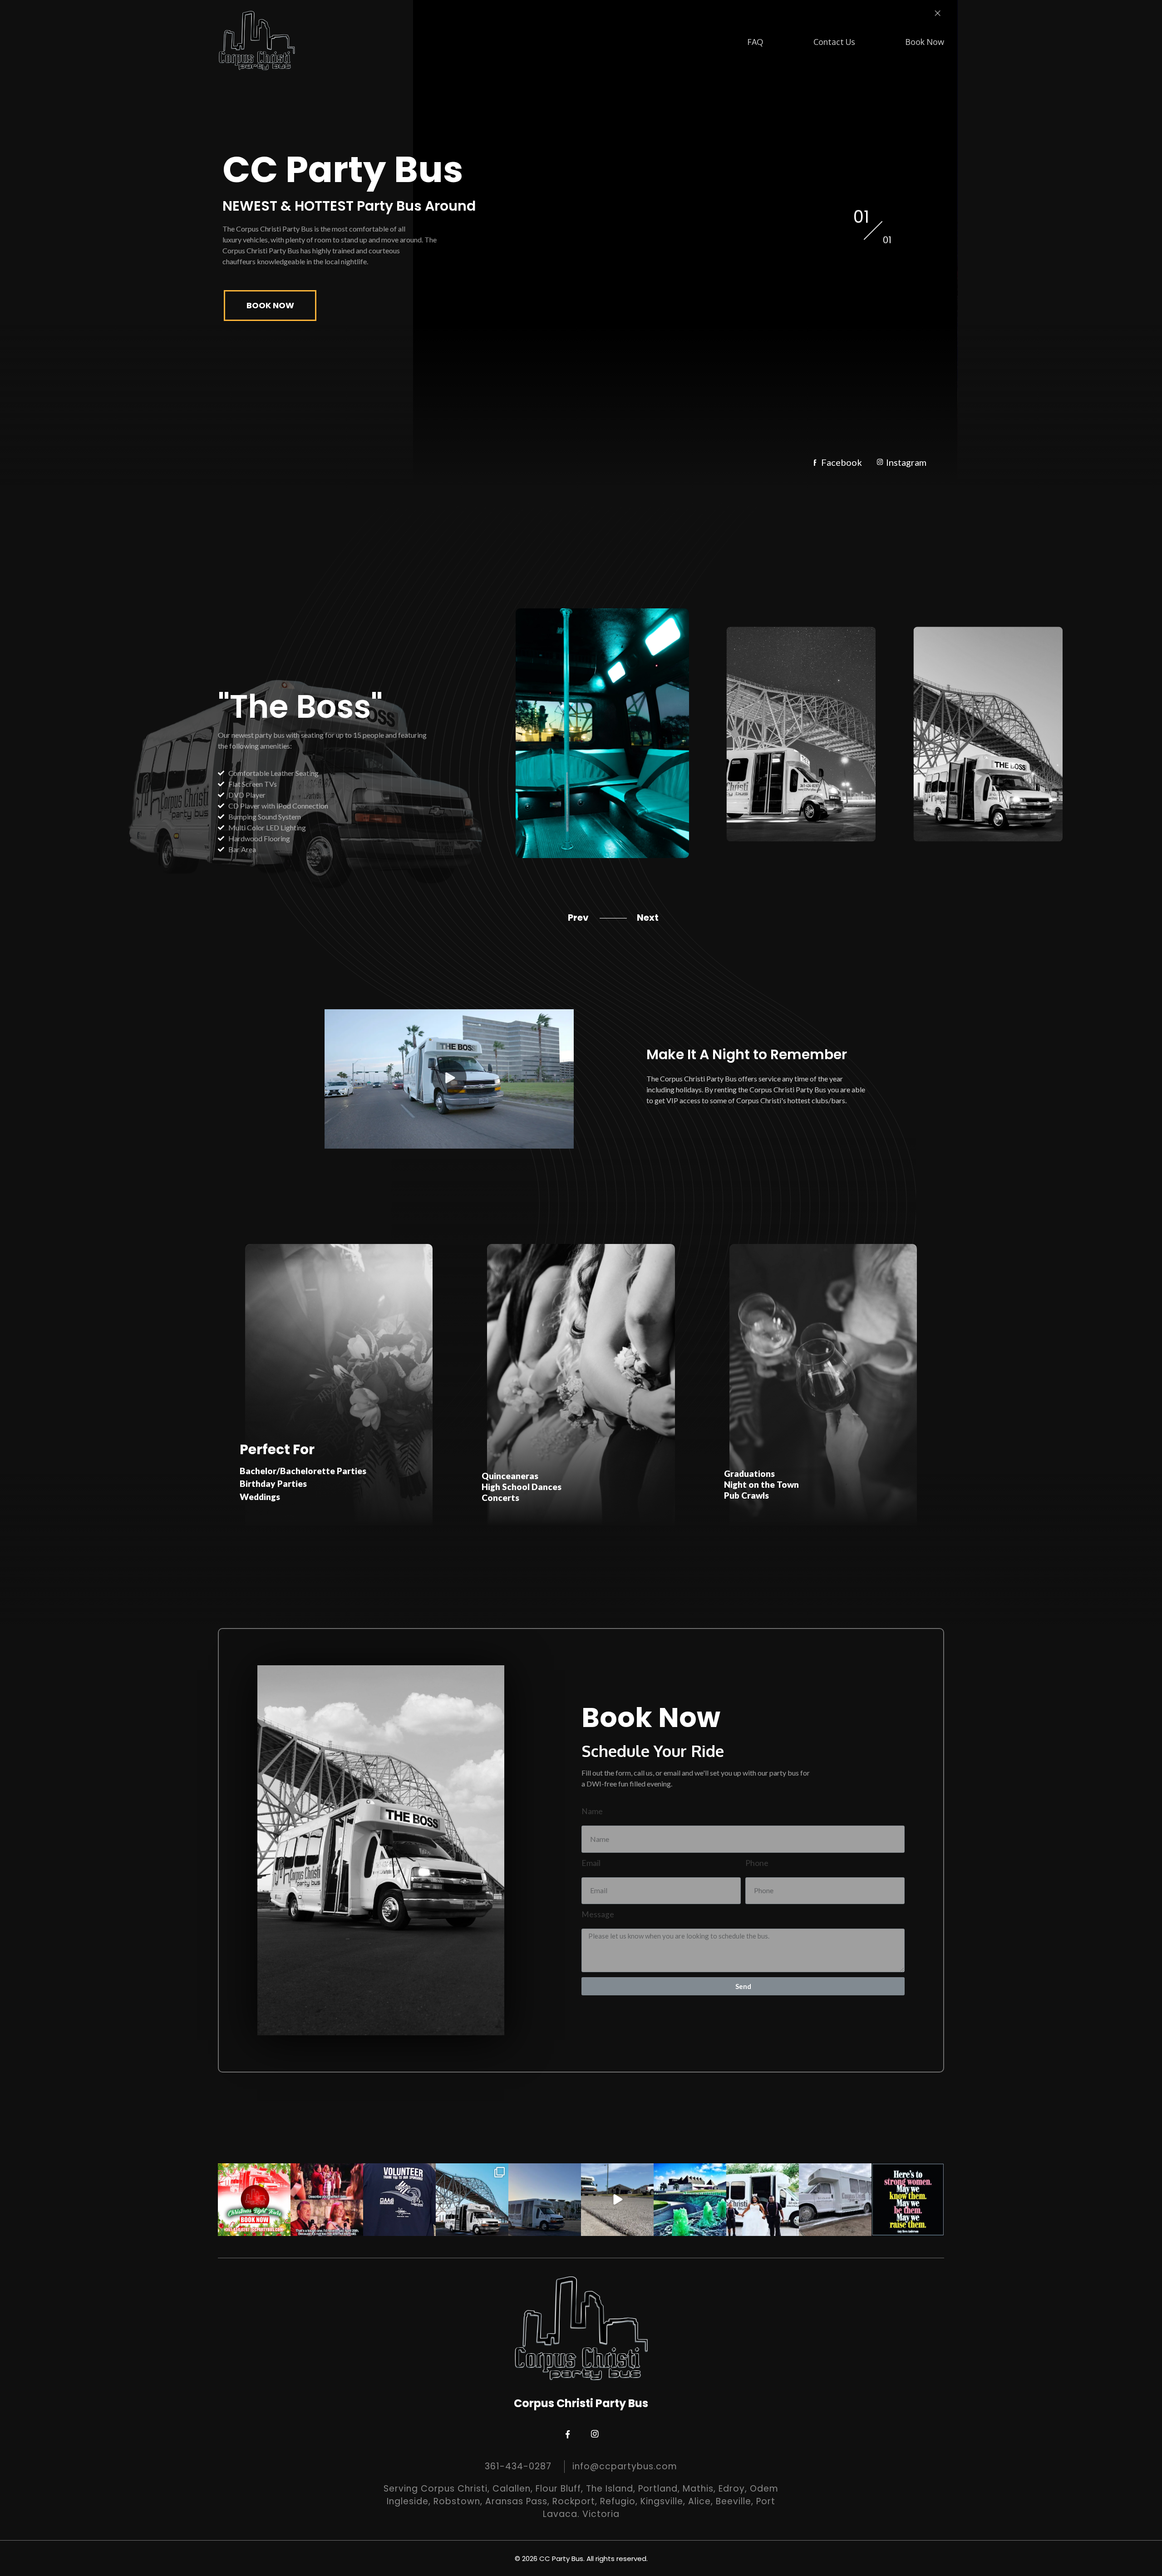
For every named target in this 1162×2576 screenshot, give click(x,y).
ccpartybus (253, 2171)
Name (592, 1811)
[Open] (254, 2200)
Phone (757, 1863)
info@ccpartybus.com (625, 2466)
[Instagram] (282, 2228)
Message (598, 1914)
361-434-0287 (518, 2466)
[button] (449, 1079)
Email (591, 1863)
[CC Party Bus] (257, 41)
